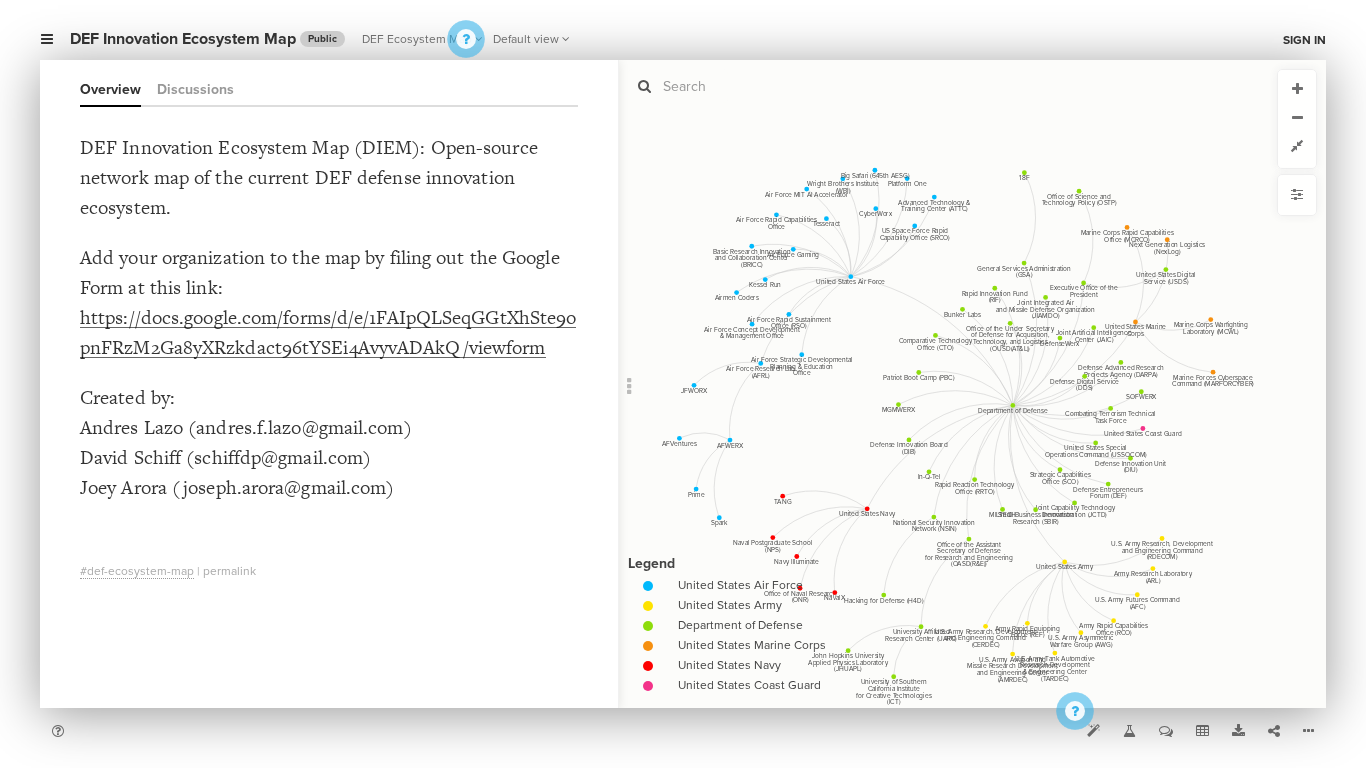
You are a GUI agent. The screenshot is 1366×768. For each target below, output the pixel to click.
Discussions (195, 89)
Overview (110, 89)
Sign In (1304, 40)
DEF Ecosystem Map (417, 39)
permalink (229, 571)
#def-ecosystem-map (137, 571)
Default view (526, 39)
